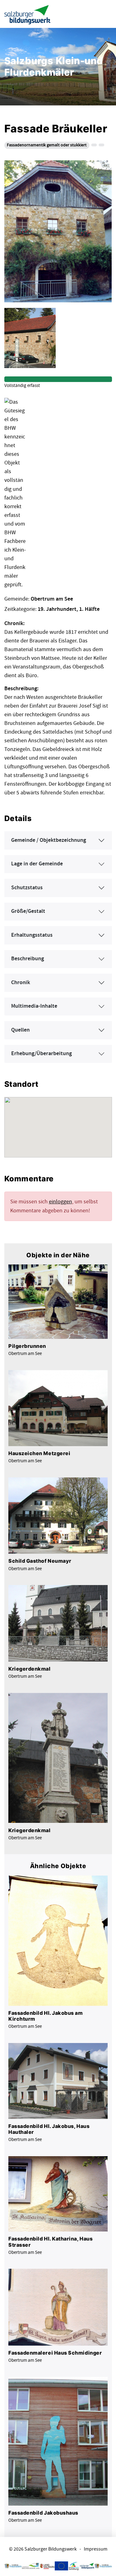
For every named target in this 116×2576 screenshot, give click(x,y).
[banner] (28, 14)
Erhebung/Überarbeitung (41, 1054)
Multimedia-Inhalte (34, 1006)
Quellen (20, 1030)
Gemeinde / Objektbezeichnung (49, 840)
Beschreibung (28, 959)
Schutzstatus (27, 888)
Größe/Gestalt (28, 911)
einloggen (60, 1202)
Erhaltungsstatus (32, 935)
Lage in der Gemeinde (37, 864)
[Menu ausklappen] (106, 14)
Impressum (96, 2549)
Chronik (21, 983)
